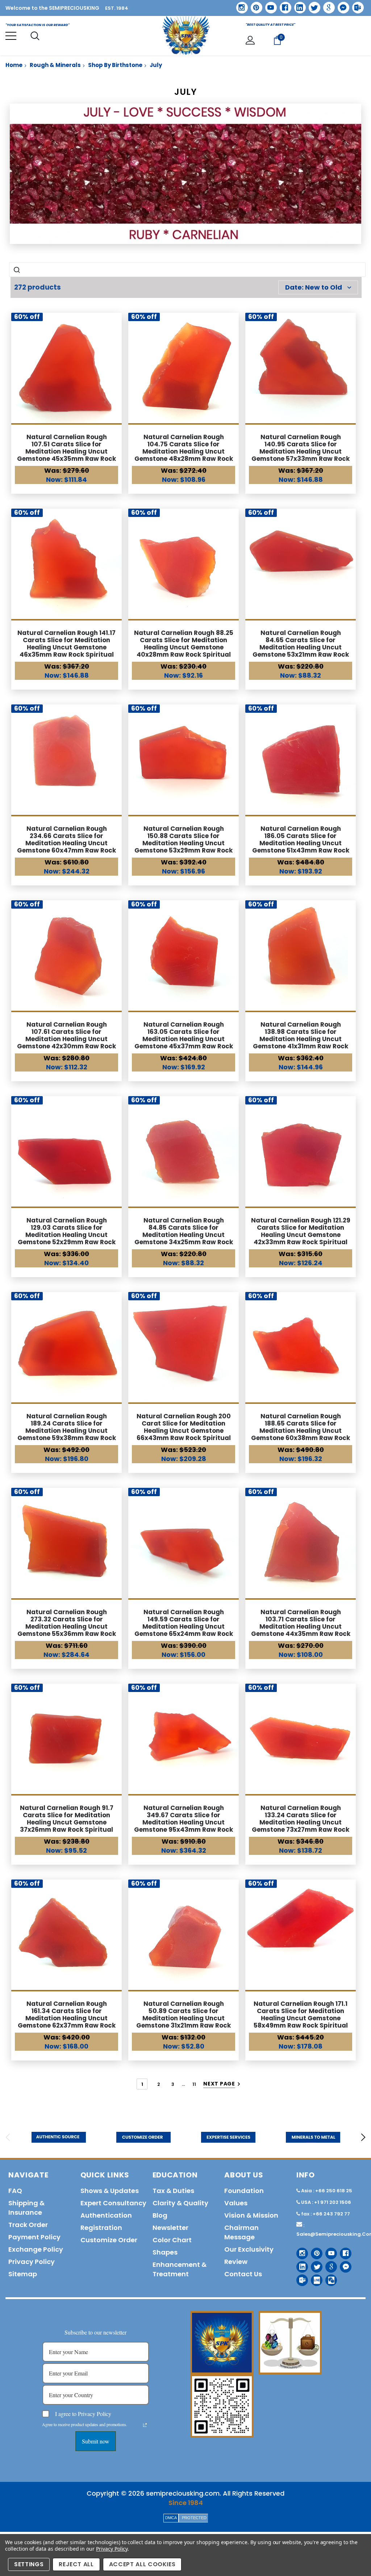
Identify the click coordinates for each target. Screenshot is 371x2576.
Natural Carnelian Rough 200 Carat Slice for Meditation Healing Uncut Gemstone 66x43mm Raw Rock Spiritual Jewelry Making (184, 1431)
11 (194, 2084)
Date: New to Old (314, 287)
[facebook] (283, 5)
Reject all (76, 2564)
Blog (160, 2215)
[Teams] (355, 5)
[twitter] (312, 5)
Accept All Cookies (142, 2564)
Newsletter (170, 2228)
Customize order (109, 2240)
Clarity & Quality (180, 2203)
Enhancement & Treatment (180, 2269)
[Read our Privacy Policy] (145, 2425)
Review (236, 2262)
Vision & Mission (251, 2215)
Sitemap (23, 2274)
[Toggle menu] (11, 36)
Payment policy (34, 2237)
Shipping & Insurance (26, 2208)
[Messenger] (341, 5)
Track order (28, 2225)
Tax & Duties (173, 2191)
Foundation (244, 2191)
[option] (59, 2137)
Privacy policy (32, 2262)
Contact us (243, 2274)
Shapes (165, 2252)
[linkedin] (297, 5)
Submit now (96, 2441)
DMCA (171, 2518)
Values (236, 2203)
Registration (101, 2228)
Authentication (106, 2215)
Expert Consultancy (113, 2203)
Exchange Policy (36, 2249)
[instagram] (239, 5)
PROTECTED (194, 2518)
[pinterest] (254, 5)
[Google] (326, 5)
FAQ (15, 2191)
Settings (29, 2564)
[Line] (314, 2278)
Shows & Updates (110, 2191)
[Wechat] (328, 2278)
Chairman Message (241, 2232)
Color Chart (172, 2240)
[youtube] (268, 5)
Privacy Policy (112, 2549)
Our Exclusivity (249, 2249)
